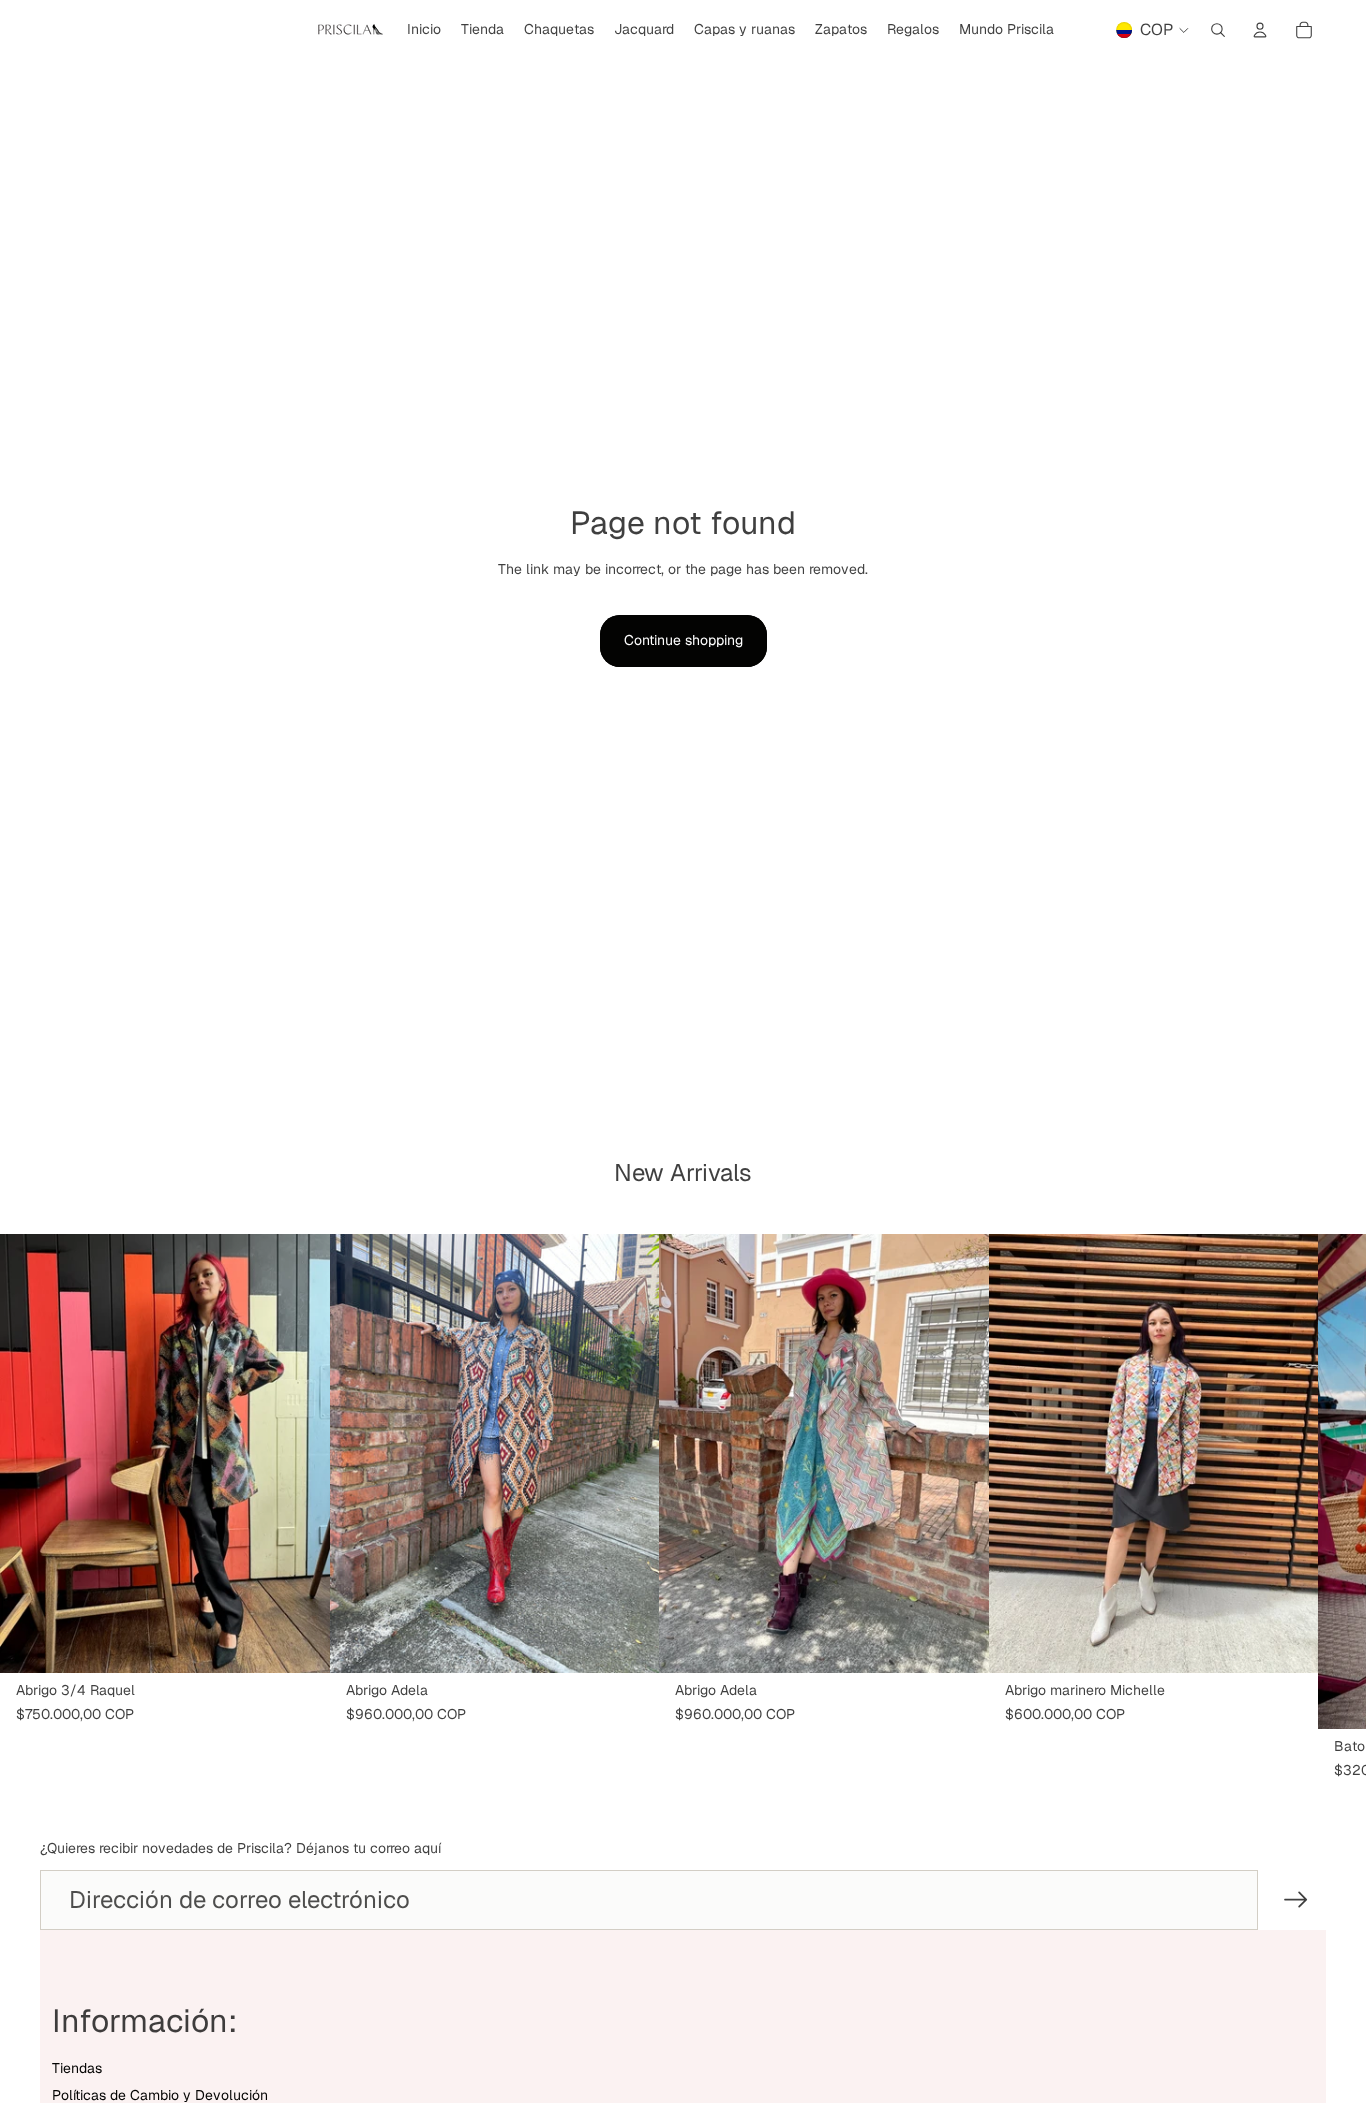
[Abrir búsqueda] (1218, 30)
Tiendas (77, 2068)
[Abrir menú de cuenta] (1260, 30)
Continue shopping (683, 640)
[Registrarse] (1296, 1900)
